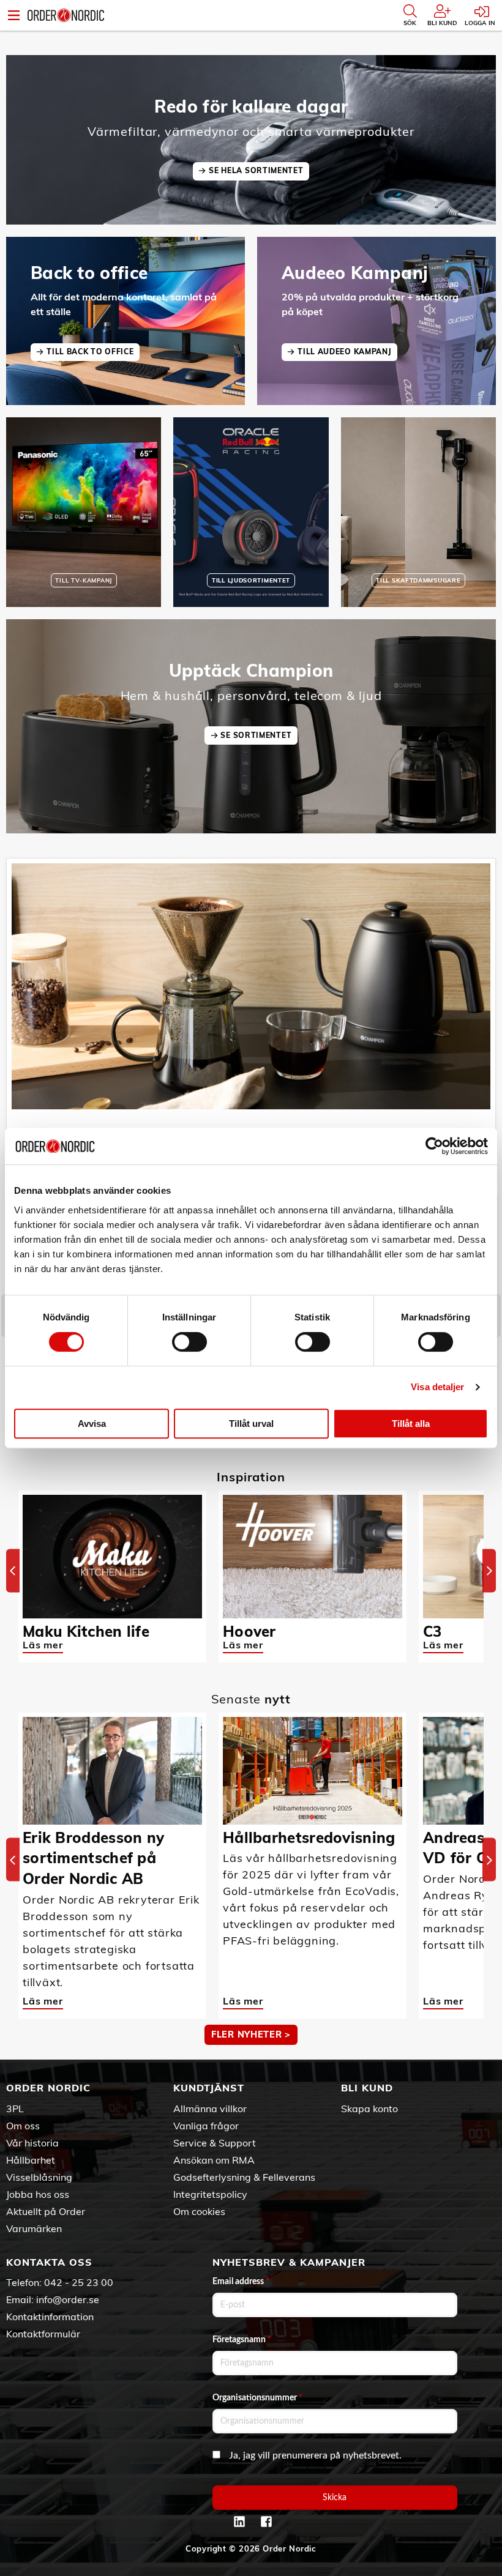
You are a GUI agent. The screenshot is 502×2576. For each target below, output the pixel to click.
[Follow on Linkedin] (239, 2522)
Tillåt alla (411, 1424)
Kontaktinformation (50, 2317)
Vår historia (32, 2143)
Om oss (23, 2126)
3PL (15, 2109)
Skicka (335, 2498)
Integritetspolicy (210, 2194)
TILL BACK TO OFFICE (90, 352)
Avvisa (92, 1424)
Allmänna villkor (210, 2109)
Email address (241, 2282)
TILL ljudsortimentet (251, 580)
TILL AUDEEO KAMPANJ (344, 352)
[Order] (66, 15)
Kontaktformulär (43, 2334)
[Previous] (13, 1570)
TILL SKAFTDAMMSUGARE (418, 580)
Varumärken (34, 2228)
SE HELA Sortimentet (256, 170)
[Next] (489, 1570)
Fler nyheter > (251, 2034)
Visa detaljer (437, 1387)
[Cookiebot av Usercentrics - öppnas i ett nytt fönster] (434, 1146)
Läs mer (43, 1645)
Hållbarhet (31, 2160)
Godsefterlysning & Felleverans (244, 2177)
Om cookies (199, 2211)
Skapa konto (369, 2109)
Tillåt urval (251, 1424)
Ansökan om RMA (214, 2160)
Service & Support (215, 2143)
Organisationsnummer (257, 2398)
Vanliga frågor (206, 2126)
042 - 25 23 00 (79, 2282)
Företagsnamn (242, 2340)
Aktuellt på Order (46, 2211)
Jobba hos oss (38, 2194)
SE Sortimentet (256, 735)
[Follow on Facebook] (266, 2522)
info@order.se (68, 2299)
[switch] (189, 1342)
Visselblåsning (39, 2177)
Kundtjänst (209, 2088)
